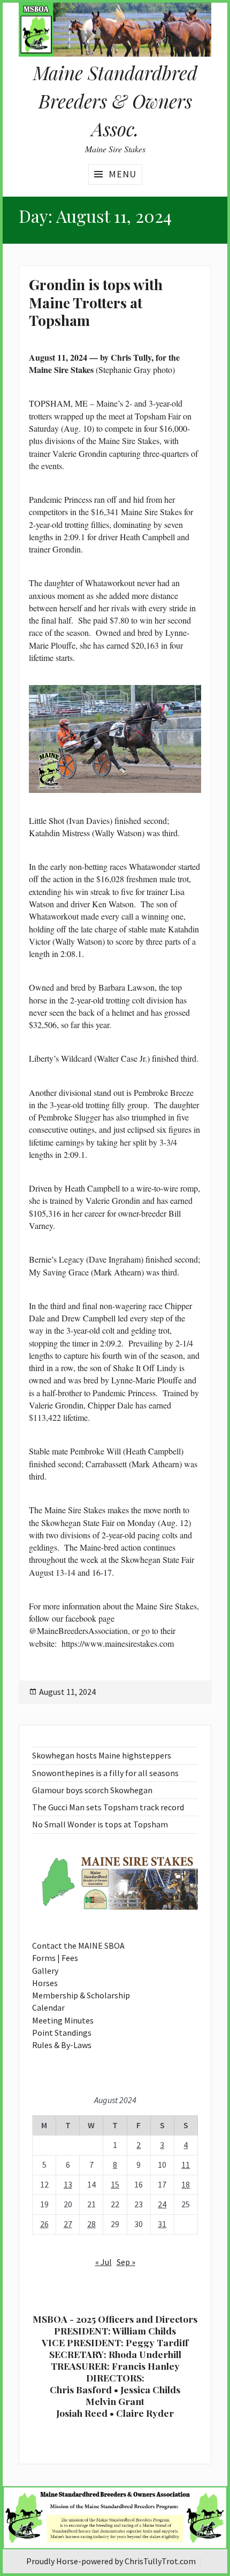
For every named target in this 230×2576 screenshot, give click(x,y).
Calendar (48, 2007)
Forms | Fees (55, 1958)
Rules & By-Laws (62, 2045)
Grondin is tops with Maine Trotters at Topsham (96, 302)
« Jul (103, 2262)
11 (186, 2165)
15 (115, 2184)
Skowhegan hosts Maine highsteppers (102, 1755)
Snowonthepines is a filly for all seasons (105, 1773)
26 (44, 2224)
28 (91, 2224)
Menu (122, 174)
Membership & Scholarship (81, 1995)
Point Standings (62, 2033)
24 (162, 2204)
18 (186, 2184)
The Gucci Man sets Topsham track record (108, 1807)
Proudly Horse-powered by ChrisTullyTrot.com (111, 2561)
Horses (45, 1983)
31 (162, 2224)
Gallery (45, 1971)
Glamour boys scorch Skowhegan (92, 1790)
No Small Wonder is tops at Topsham (100, 1824)
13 (68, 2184)
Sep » (126, 2262)
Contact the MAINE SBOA (78, 1945)
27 (68, 2224)
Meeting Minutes (63, 2020)
